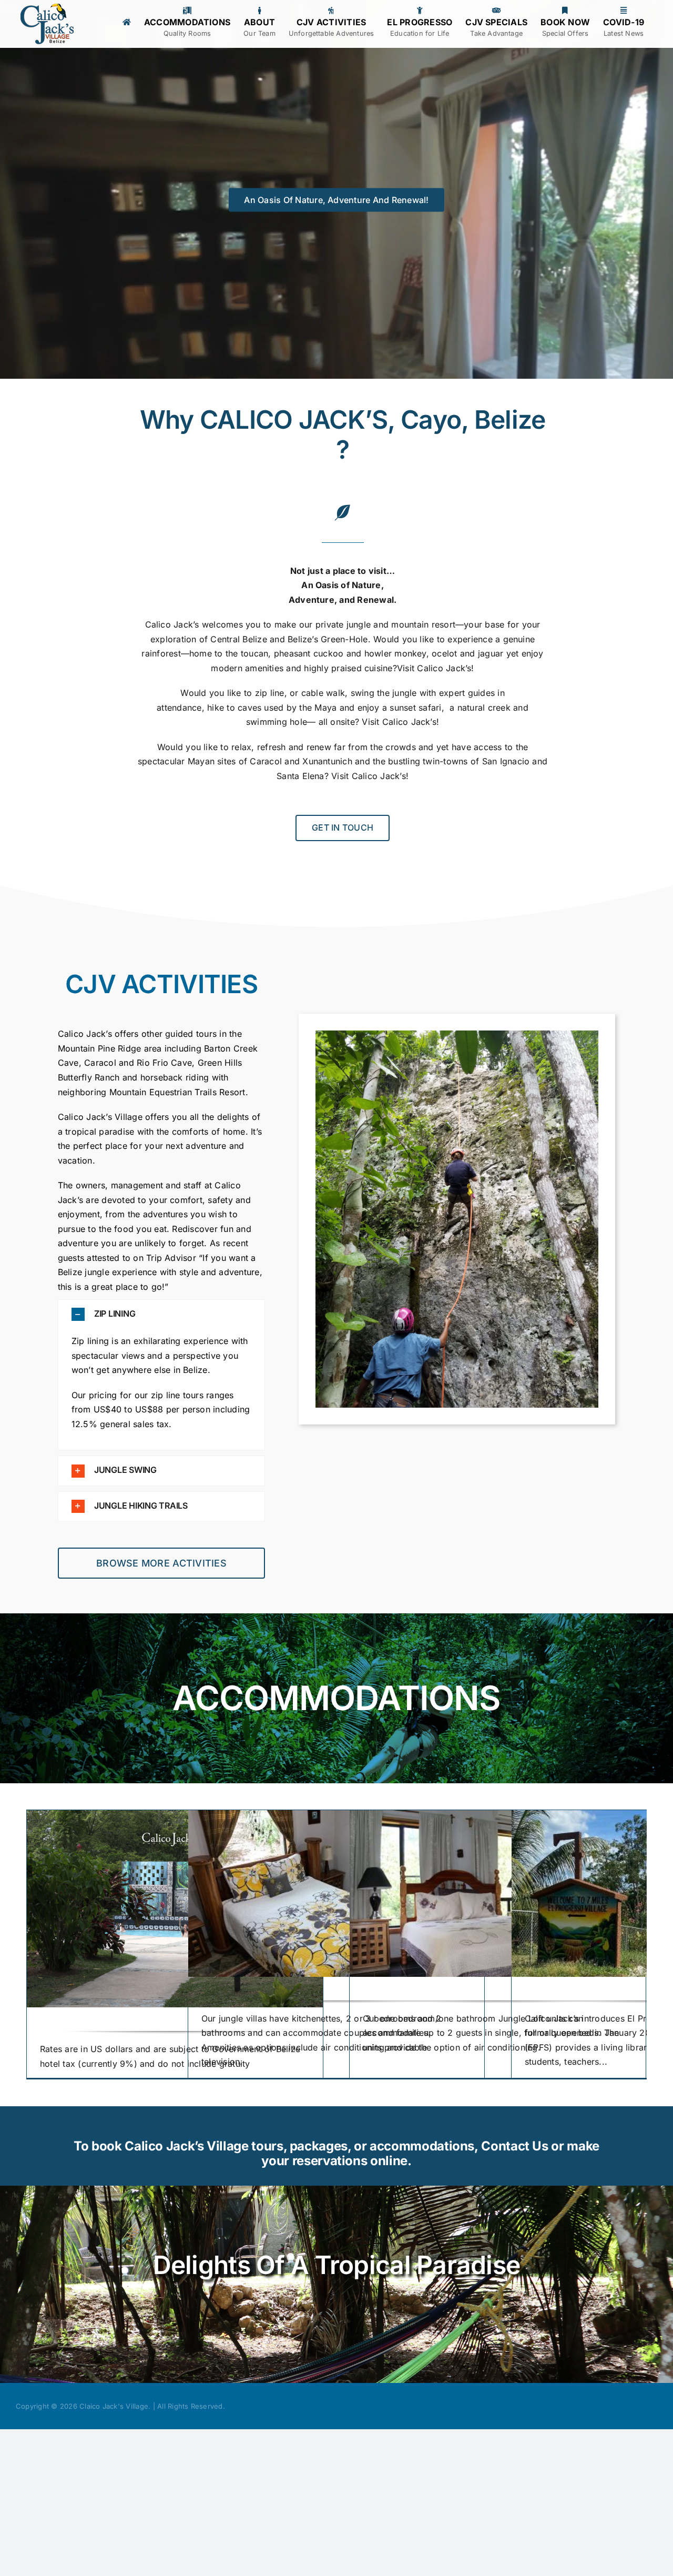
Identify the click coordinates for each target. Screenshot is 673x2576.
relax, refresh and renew (283, 747)
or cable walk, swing (331, 693)
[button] (162, 1314)
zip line (270, 693)
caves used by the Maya (289, 708)
